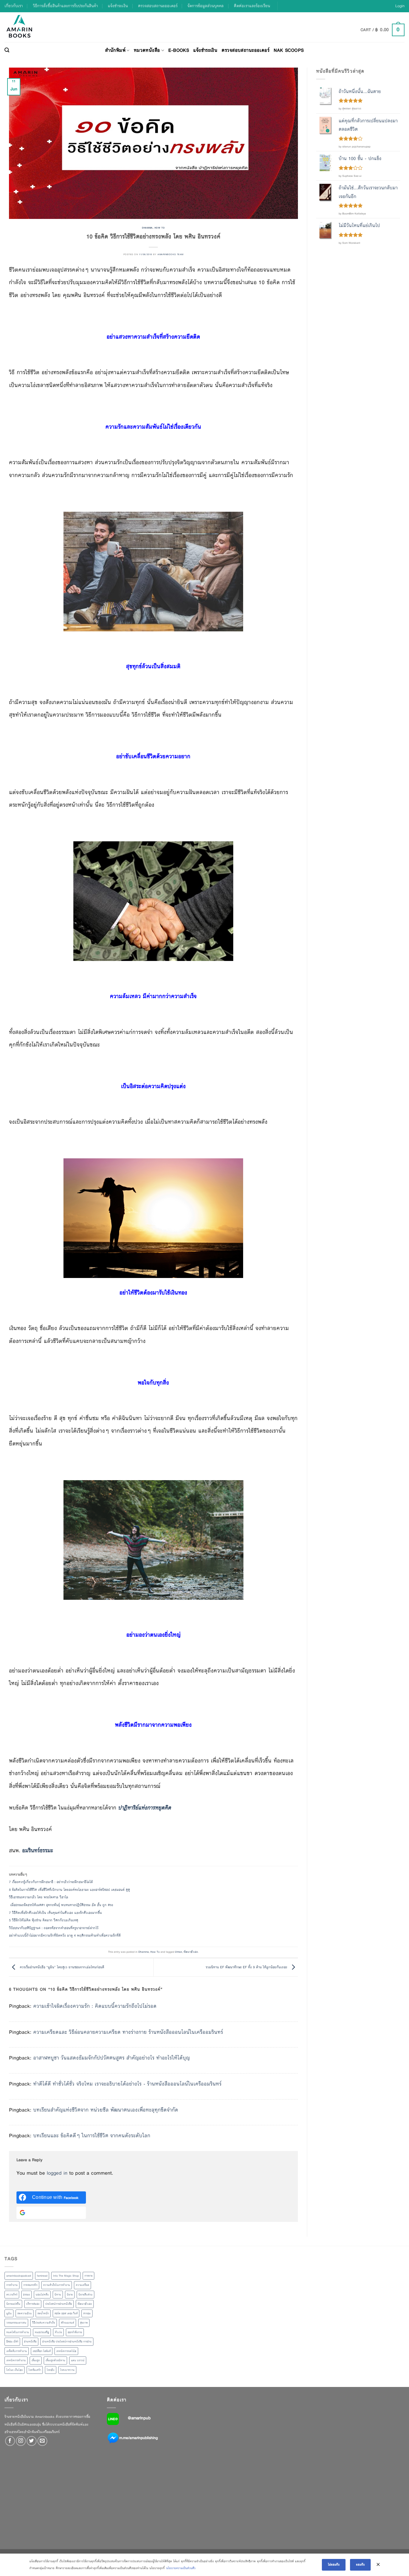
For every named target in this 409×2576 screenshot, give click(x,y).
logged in (57, 2173)
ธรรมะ (179, 1952)
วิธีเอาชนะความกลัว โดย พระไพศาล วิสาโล (39, 1897)
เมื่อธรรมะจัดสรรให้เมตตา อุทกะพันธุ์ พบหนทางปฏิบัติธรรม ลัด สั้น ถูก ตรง (62, 1905)
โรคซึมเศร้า (35, 2370)
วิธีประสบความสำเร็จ (44, 2323)
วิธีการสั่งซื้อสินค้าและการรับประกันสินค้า (65, 6)
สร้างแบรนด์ (68, 2323)
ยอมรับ (360, 2564)
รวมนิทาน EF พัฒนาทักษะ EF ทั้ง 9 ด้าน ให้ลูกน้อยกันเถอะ (247, 1967)
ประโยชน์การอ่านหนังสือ (59, 2304)
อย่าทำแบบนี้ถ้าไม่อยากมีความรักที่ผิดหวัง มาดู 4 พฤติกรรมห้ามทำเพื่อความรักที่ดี (65, 1935)
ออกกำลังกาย (75, 2332)
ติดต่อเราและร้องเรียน (252, 6)
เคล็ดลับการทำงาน (17, 2351)
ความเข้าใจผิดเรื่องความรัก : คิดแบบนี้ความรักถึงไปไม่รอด (95, 2006)
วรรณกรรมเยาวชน (16, 2323)
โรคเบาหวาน (67, 2370)
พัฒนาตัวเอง (191, 1952)
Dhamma (147, 228)
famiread (42, 2276)
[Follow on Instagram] (21, 2441)
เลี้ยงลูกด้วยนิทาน (55, 2360)
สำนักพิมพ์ (115, 50)
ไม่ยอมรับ (334, 2564)
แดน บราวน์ (78, 2360)
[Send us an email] (42, 2441)
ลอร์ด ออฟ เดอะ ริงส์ (66, 2313)
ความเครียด (82, 2285)
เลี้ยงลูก (36, 2360)
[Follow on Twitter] (32, 2441)
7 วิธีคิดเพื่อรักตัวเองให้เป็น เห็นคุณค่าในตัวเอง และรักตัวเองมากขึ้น (55, 1913)
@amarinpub (139, 2418)
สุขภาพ (84, 2323)
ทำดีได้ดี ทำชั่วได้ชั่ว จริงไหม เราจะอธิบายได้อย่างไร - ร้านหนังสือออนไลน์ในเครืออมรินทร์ (127, 2084)
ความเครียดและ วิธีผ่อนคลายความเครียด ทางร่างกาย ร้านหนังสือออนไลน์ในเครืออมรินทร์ (128, 2032)
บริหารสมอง (33, 2304)
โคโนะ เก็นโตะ (15, 2370)
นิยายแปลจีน (13, 2304)
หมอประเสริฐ (42, 2332)
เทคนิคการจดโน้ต (66, 2351)
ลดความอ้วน (25, 2313)
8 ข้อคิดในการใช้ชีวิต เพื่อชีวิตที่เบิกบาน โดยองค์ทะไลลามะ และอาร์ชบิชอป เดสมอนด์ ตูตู (69, 1890)
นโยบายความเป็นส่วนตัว (181, 2568)
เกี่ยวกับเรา (14, 6)
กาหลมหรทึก (30, 2285)
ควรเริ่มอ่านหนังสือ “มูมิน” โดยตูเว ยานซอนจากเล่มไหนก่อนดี (61, 1967)
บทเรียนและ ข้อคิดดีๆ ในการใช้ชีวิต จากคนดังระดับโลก (92, 2136)
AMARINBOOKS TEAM (171, 254)
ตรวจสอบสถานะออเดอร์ (158, 6)
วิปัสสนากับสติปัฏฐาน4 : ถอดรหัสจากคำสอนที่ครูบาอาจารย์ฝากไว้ (54, 1928)
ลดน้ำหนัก (43, 2313)
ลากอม (87, 2313)
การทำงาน (12, 2285)
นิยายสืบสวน (85, 2295)
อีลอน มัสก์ (12, 2342)
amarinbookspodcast (19, 2276)
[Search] (7, 50)
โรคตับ (51, 2370)
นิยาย (70, 2295)
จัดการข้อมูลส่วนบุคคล (206, 6)
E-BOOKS (179, 50)
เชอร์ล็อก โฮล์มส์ (42, 2351)
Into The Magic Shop (66, 2276)
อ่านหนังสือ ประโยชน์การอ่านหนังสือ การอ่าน (67, 2342)
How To (160, 228)
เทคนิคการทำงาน (16, 2360)
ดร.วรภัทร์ (12, 2295)
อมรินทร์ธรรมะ (38, 1850)
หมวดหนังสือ (147, 50)
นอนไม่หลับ (42, 2295)
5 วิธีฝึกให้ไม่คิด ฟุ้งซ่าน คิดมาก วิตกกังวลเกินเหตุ (44, 1920)
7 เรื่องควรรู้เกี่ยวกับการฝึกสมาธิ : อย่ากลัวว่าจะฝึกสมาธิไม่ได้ (51, 1882)
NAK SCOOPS (289, 50)
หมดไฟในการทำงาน (18, 2332)
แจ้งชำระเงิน (118, 6)
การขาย (88, 2276)
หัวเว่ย (58, 2332)
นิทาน (58, 2295)
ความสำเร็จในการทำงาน (57, 2285)
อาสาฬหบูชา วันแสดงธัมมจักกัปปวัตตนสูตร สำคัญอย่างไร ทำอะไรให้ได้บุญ (112, 2058)
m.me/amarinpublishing (138, 2438)
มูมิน (9, 2313)
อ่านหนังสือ (30, 2342)
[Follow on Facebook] (10, 2441)
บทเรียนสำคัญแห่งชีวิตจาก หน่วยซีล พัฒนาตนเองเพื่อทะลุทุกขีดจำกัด (106, 2110)
